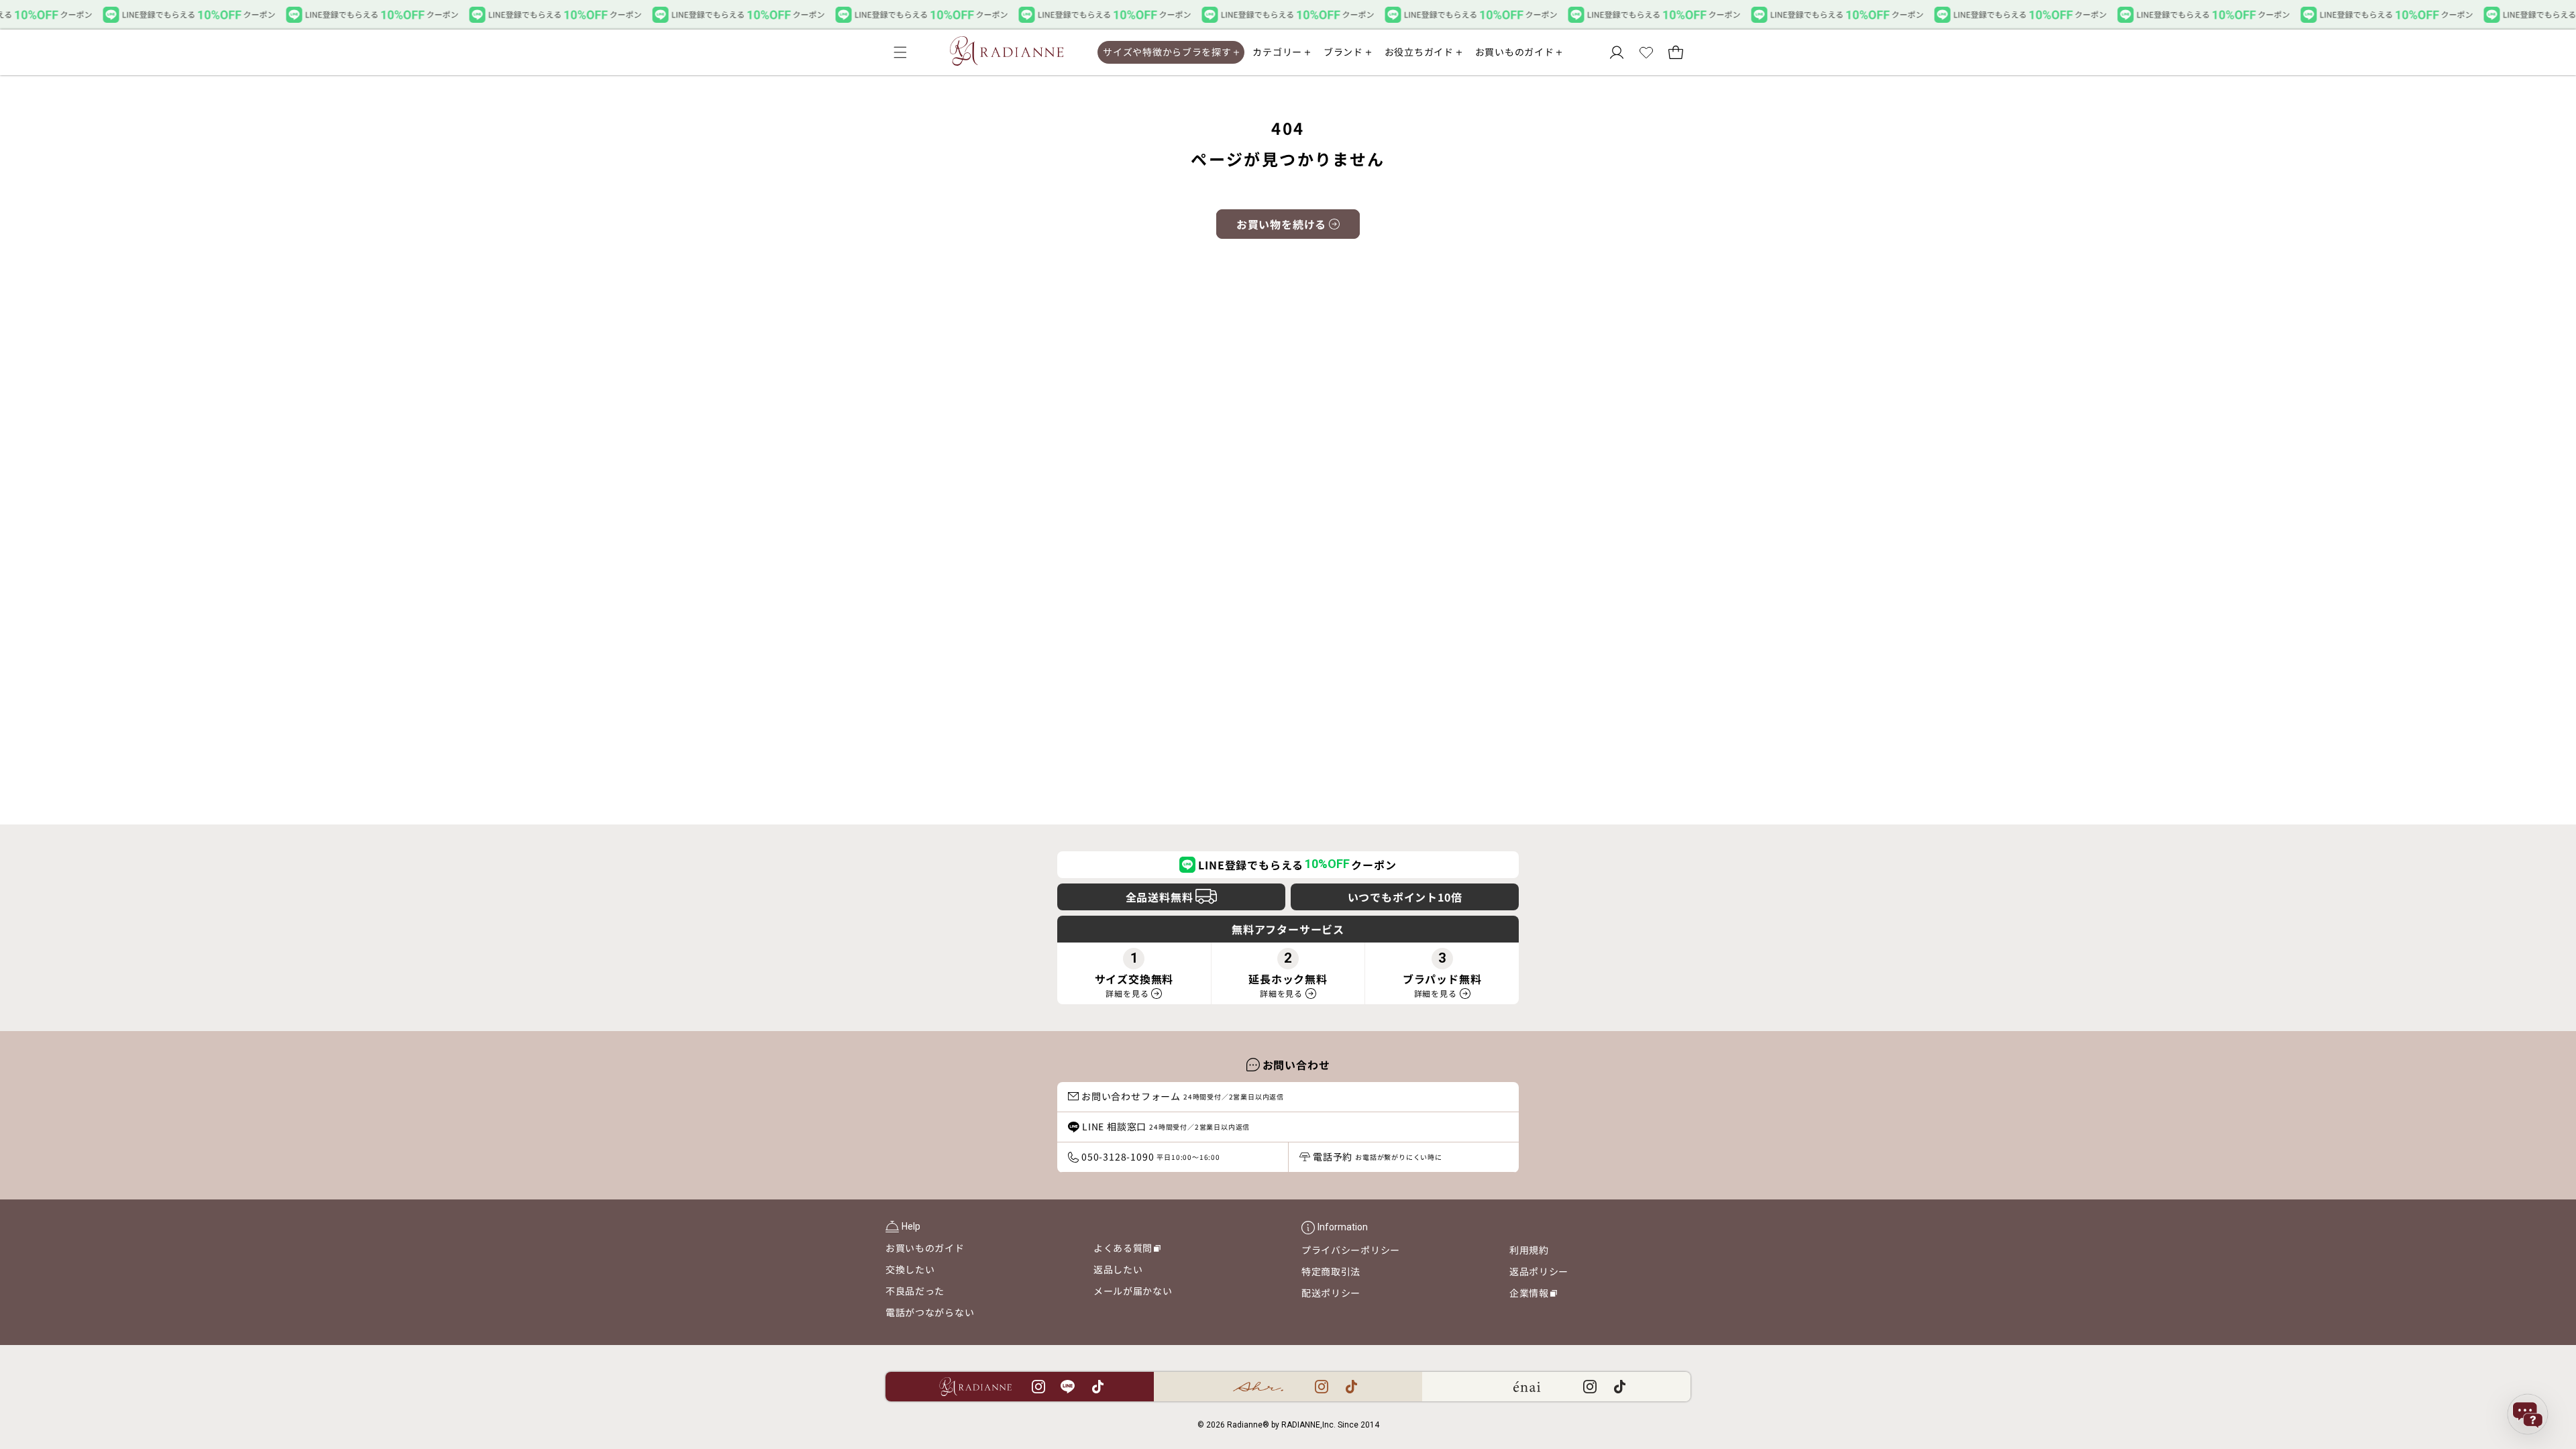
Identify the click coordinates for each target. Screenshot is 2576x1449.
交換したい (910, 1269)
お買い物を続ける (1281, 224)
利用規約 (1529, 1250)
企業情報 (1533, 1295)
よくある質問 (1127, 1250)
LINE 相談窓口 (1166, 1126)
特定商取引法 (1331, 1271)
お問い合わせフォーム (1183, 1096)
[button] (900, 52)
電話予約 (1378, 1157)
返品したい (1118, 1269)
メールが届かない (1133, 1291)
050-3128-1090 (1151, 1157)
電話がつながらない (930, 1312)
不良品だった (915, 1291)
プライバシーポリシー (1351, 1250)
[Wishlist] (1646, 52)
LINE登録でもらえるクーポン (1297, 865)
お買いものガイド (925, 1248)
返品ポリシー (1539, 1271)
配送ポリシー (1331, 1293)
